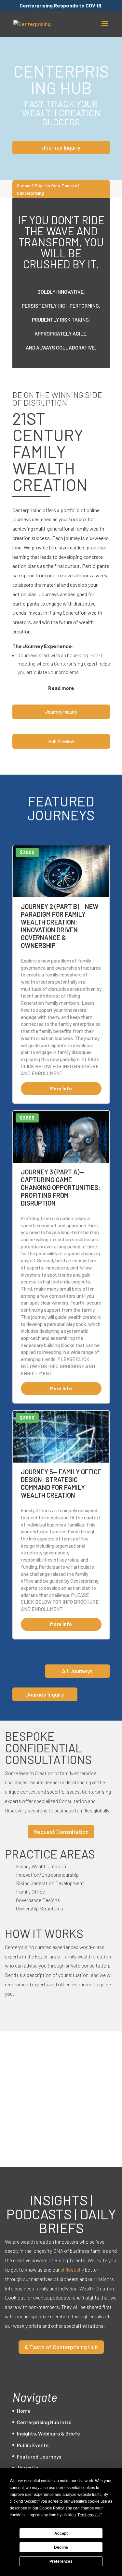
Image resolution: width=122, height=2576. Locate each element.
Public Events (33, 2445)
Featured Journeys (39, 2456)
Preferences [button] (89, 2515)
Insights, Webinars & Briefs (48, 2433)
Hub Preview (61, 741)
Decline (61, 2547)
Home (24, 2411)
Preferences (61, 2561)
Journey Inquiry (61, 147)
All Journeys (77, 1671)
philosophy (72, 2269)
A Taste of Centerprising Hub (61, 2347)
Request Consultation (61, 1832)
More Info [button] (61, 1088)
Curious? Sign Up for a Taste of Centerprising (48, 189)
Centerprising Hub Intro (44, 2422)
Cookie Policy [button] (51, 2508)
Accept (61, 2533)
